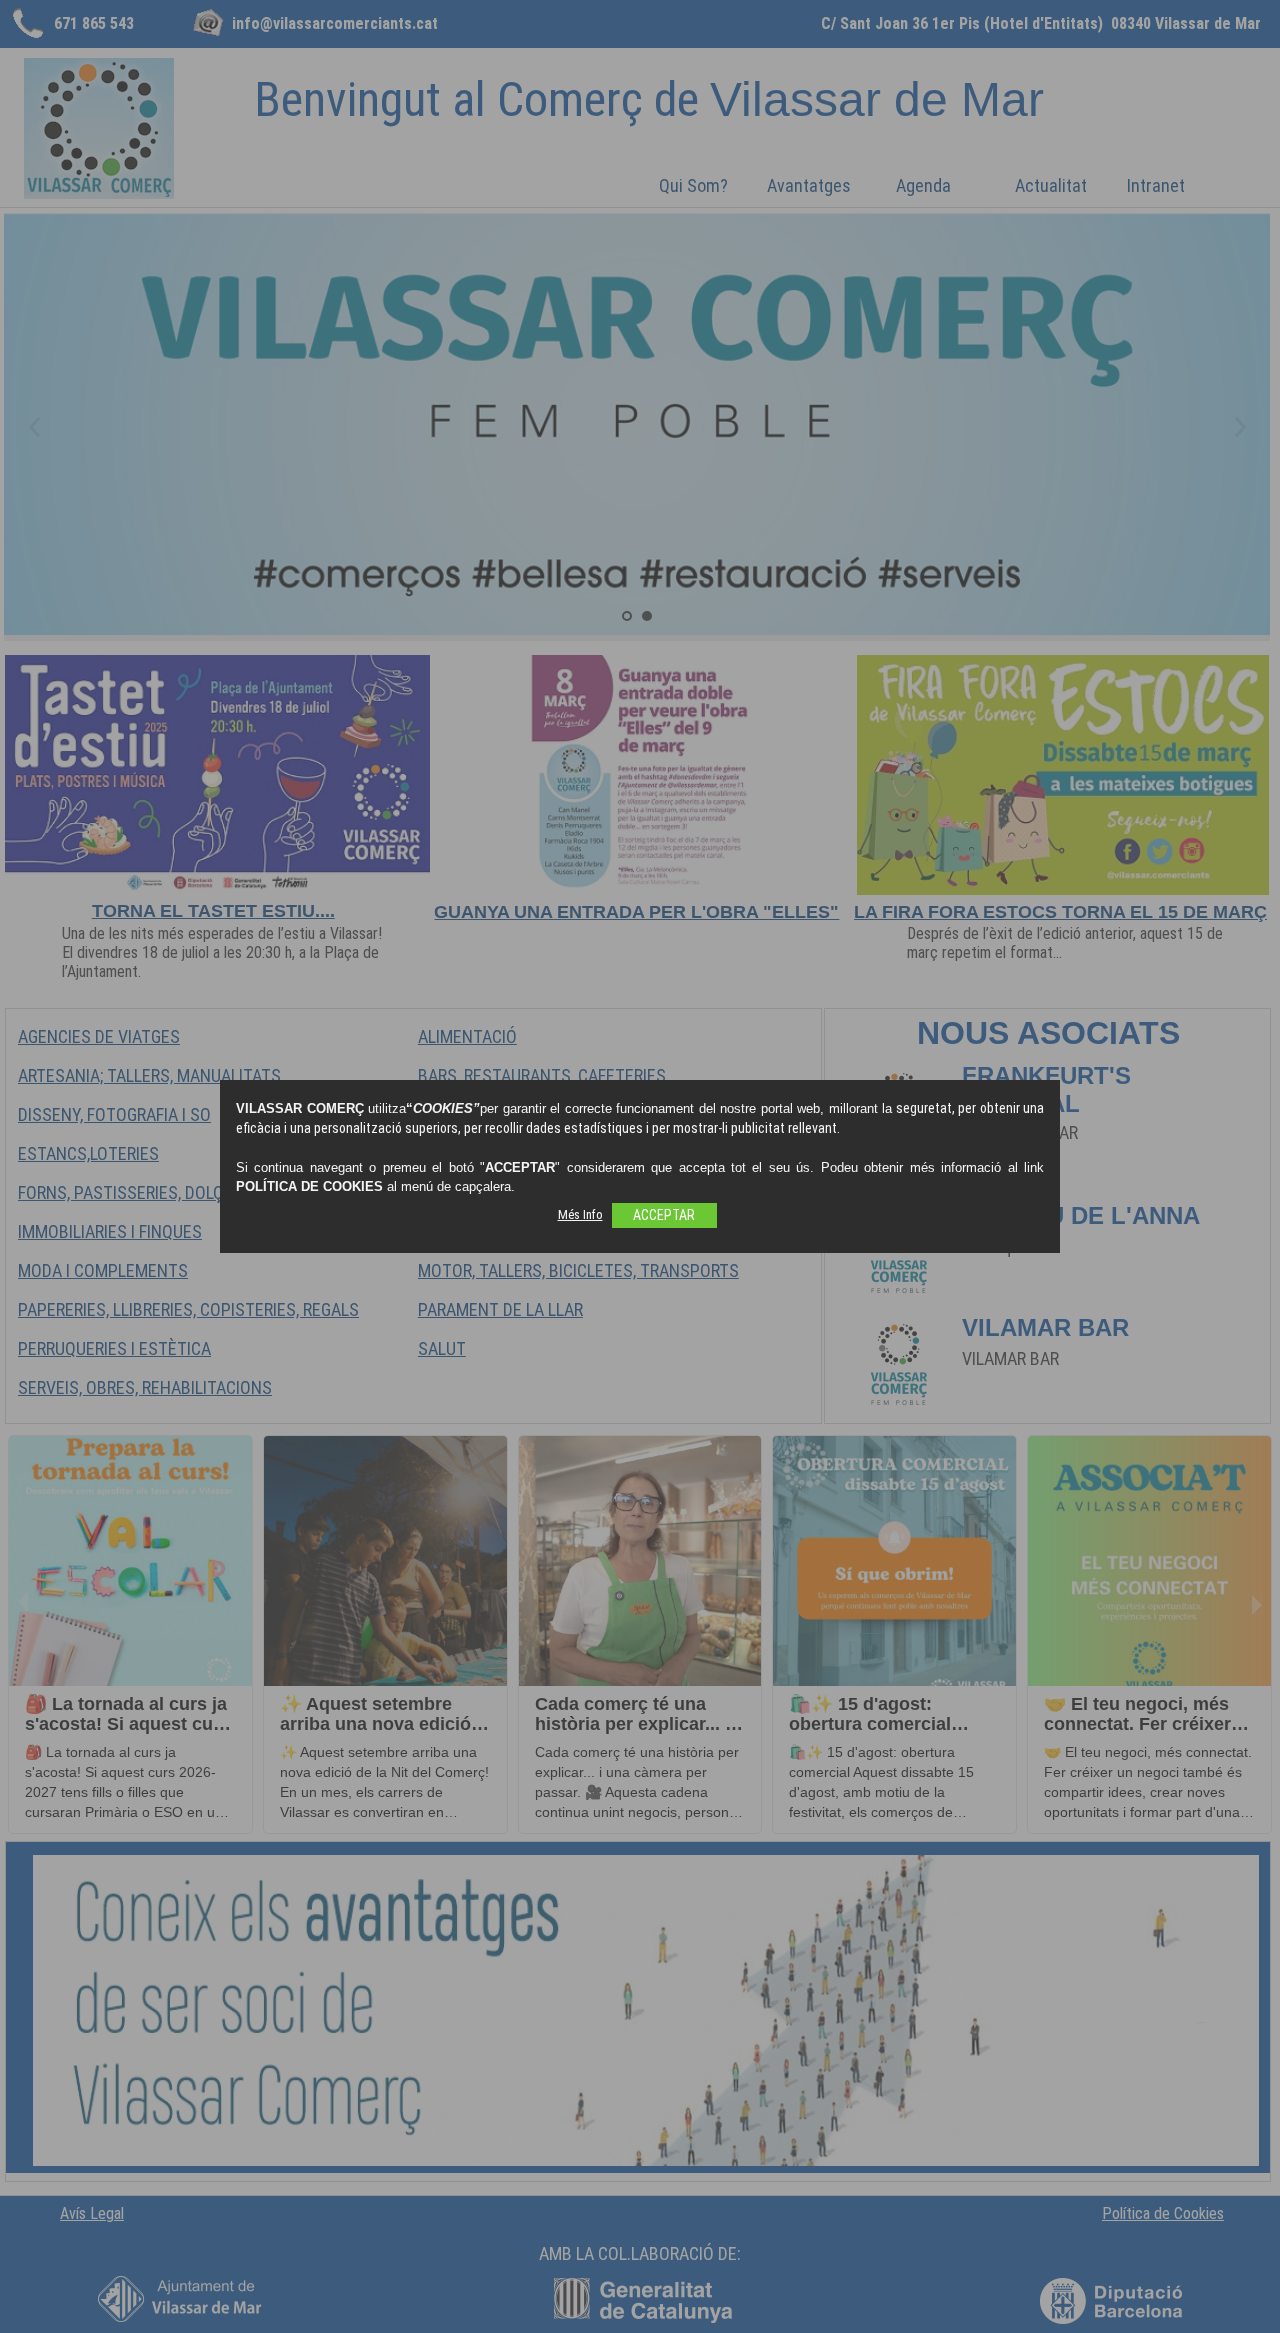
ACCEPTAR (664, 1215)
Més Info (580, 1214)
